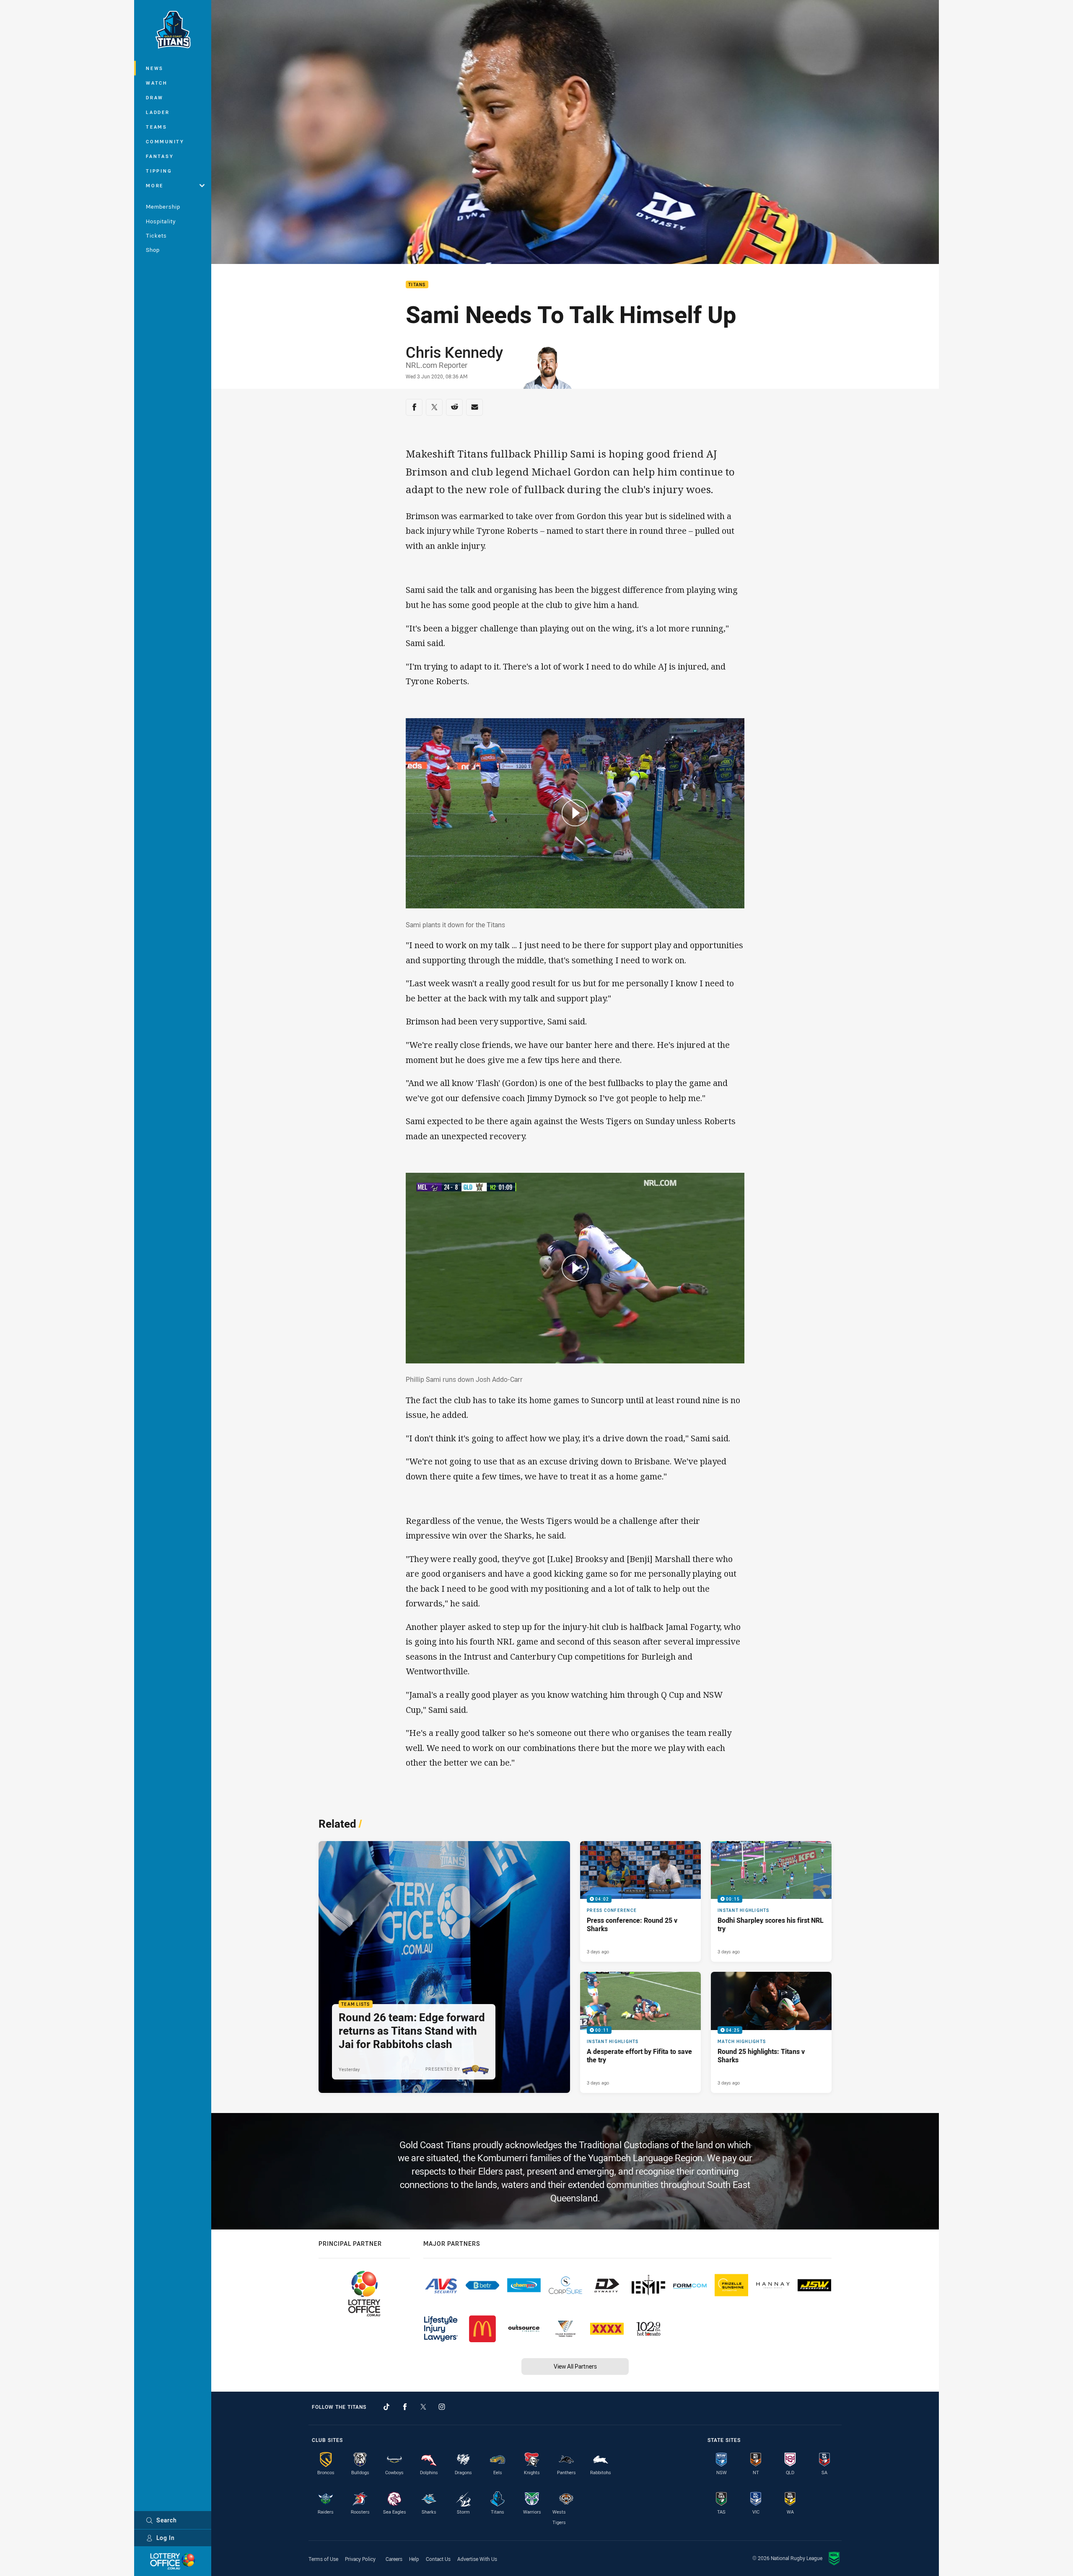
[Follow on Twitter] (423, 2407)
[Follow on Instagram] (442, 2407)
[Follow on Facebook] (405, 2407)
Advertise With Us (477, 2559)
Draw (155, 97)
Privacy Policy (360, 2559)
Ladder (158, 112)
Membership (163, 207)
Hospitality (161, 221)
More (155, 185)
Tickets (156, 235)
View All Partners (575, 2366)
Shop (153, 250)
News (155, 68)
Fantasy (160, 156)
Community (165, 141)
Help (414, 2559)
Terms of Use (323, 2559)
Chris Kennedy (454, 352)
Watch (157, 83)
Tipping (159, 171)
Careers (394, 2559)
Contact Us (438, 2559)
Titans (417, 285)
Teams (157, 127)
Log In (166, 2538)
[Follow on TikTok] (386, 2407)
